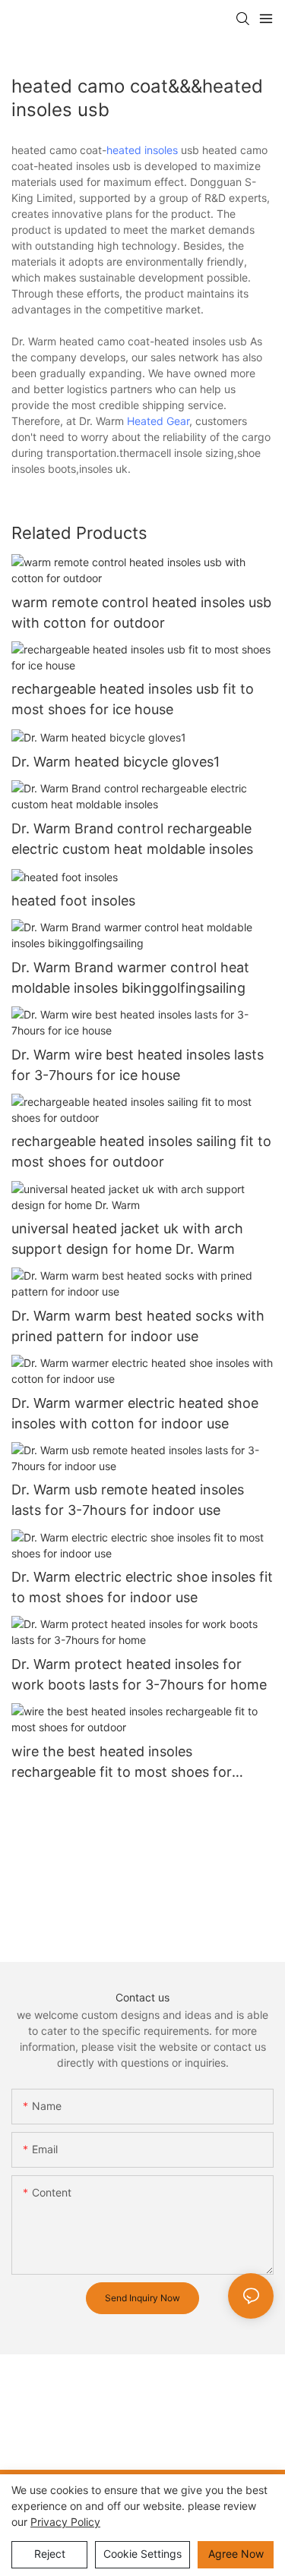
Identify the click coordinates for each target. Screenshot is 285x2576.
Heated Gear (158, 421)
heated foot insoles (73, 901)
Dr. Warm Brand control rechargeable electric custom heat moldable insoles (132, 839)
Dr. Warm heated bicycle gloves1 (116, 762)
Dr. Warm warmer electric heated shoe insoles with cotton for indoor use (135, 1413)
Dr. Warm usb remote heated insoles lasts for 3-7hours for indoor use (128, 1500)
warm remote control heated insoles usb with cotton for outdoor (141, 613)
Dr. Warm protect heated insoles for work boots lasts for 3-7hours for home (139, 1674)
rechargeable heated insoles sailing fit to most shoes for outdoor (141, 1151)
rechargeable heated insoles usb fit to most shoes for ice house (133, 699)
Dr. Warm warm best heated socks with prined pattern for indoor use (138, 1326)
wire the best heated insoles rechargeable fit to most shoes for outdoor (122, 1763)
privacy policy (65, 2522)
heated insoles (142, 150)
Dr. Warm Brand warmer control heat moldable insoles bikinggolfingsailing (130, 978)
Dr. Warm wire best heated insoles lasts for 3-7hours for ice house (138, 1065)
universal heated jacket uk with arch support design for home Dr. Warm (127, 1239)
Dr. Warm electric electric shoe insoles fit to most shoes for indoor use (142, 1587)
